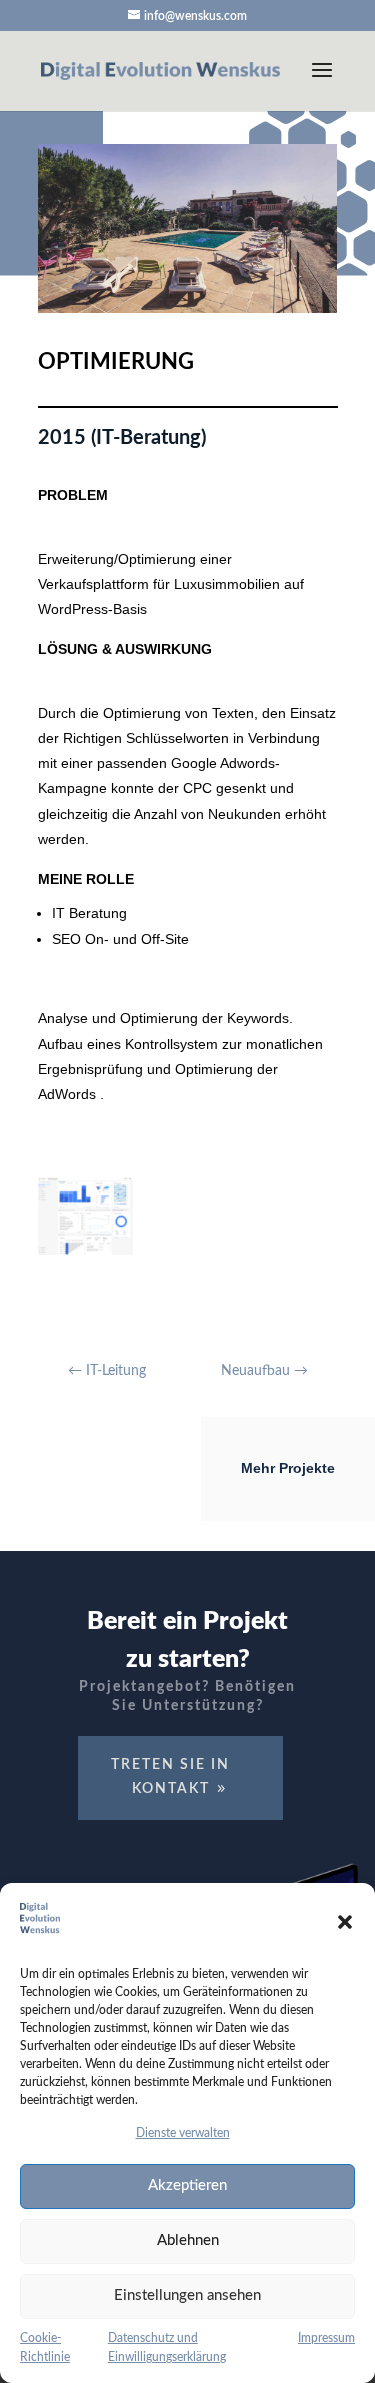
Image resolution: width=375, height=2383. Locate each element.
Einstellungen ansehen (187, 2295)
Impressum (326, 2338)
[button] (345, 1922)
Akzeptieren (187, 2185)
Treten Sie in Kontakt (170, 1777)
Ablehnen (188, 2240)
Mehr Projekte (288, 1468)
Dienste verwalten (183, 2133)
